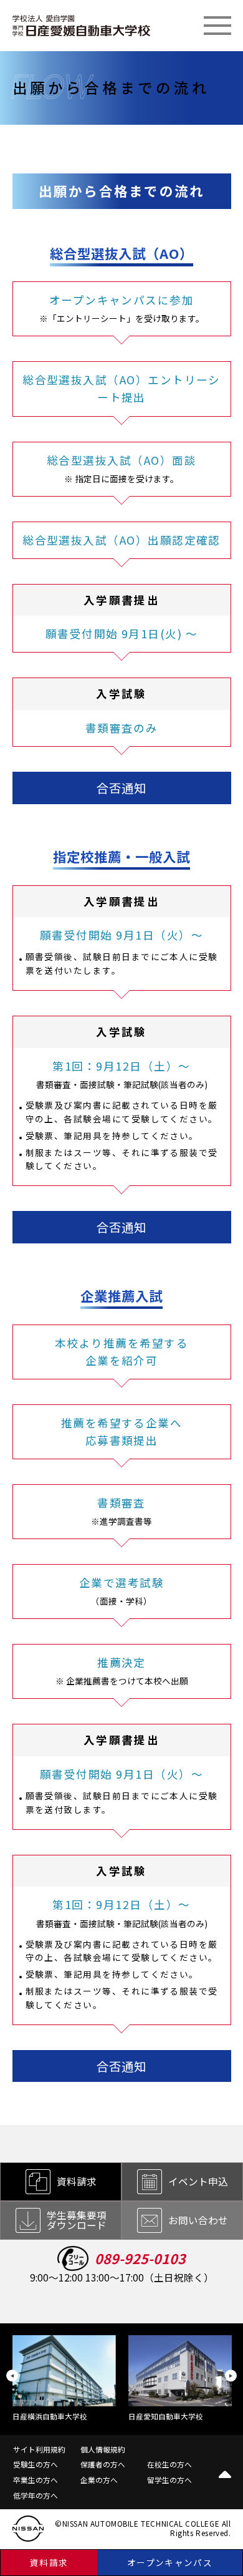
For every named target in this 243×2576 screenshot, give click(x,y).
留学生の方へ (169, 2480)
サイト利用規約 (39, 2449)
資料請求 (49, 2562)
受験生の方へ (36, 2464)
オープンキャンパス (170, 2562)
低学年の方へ (36, 2495)
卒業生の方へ (36, 2480)
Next (231, 2376)
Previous (12, 2376)
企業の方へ (99, 2480)
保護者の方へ (103, 2464)
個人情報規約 (103, 2449)
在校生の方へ (169, 2464)
